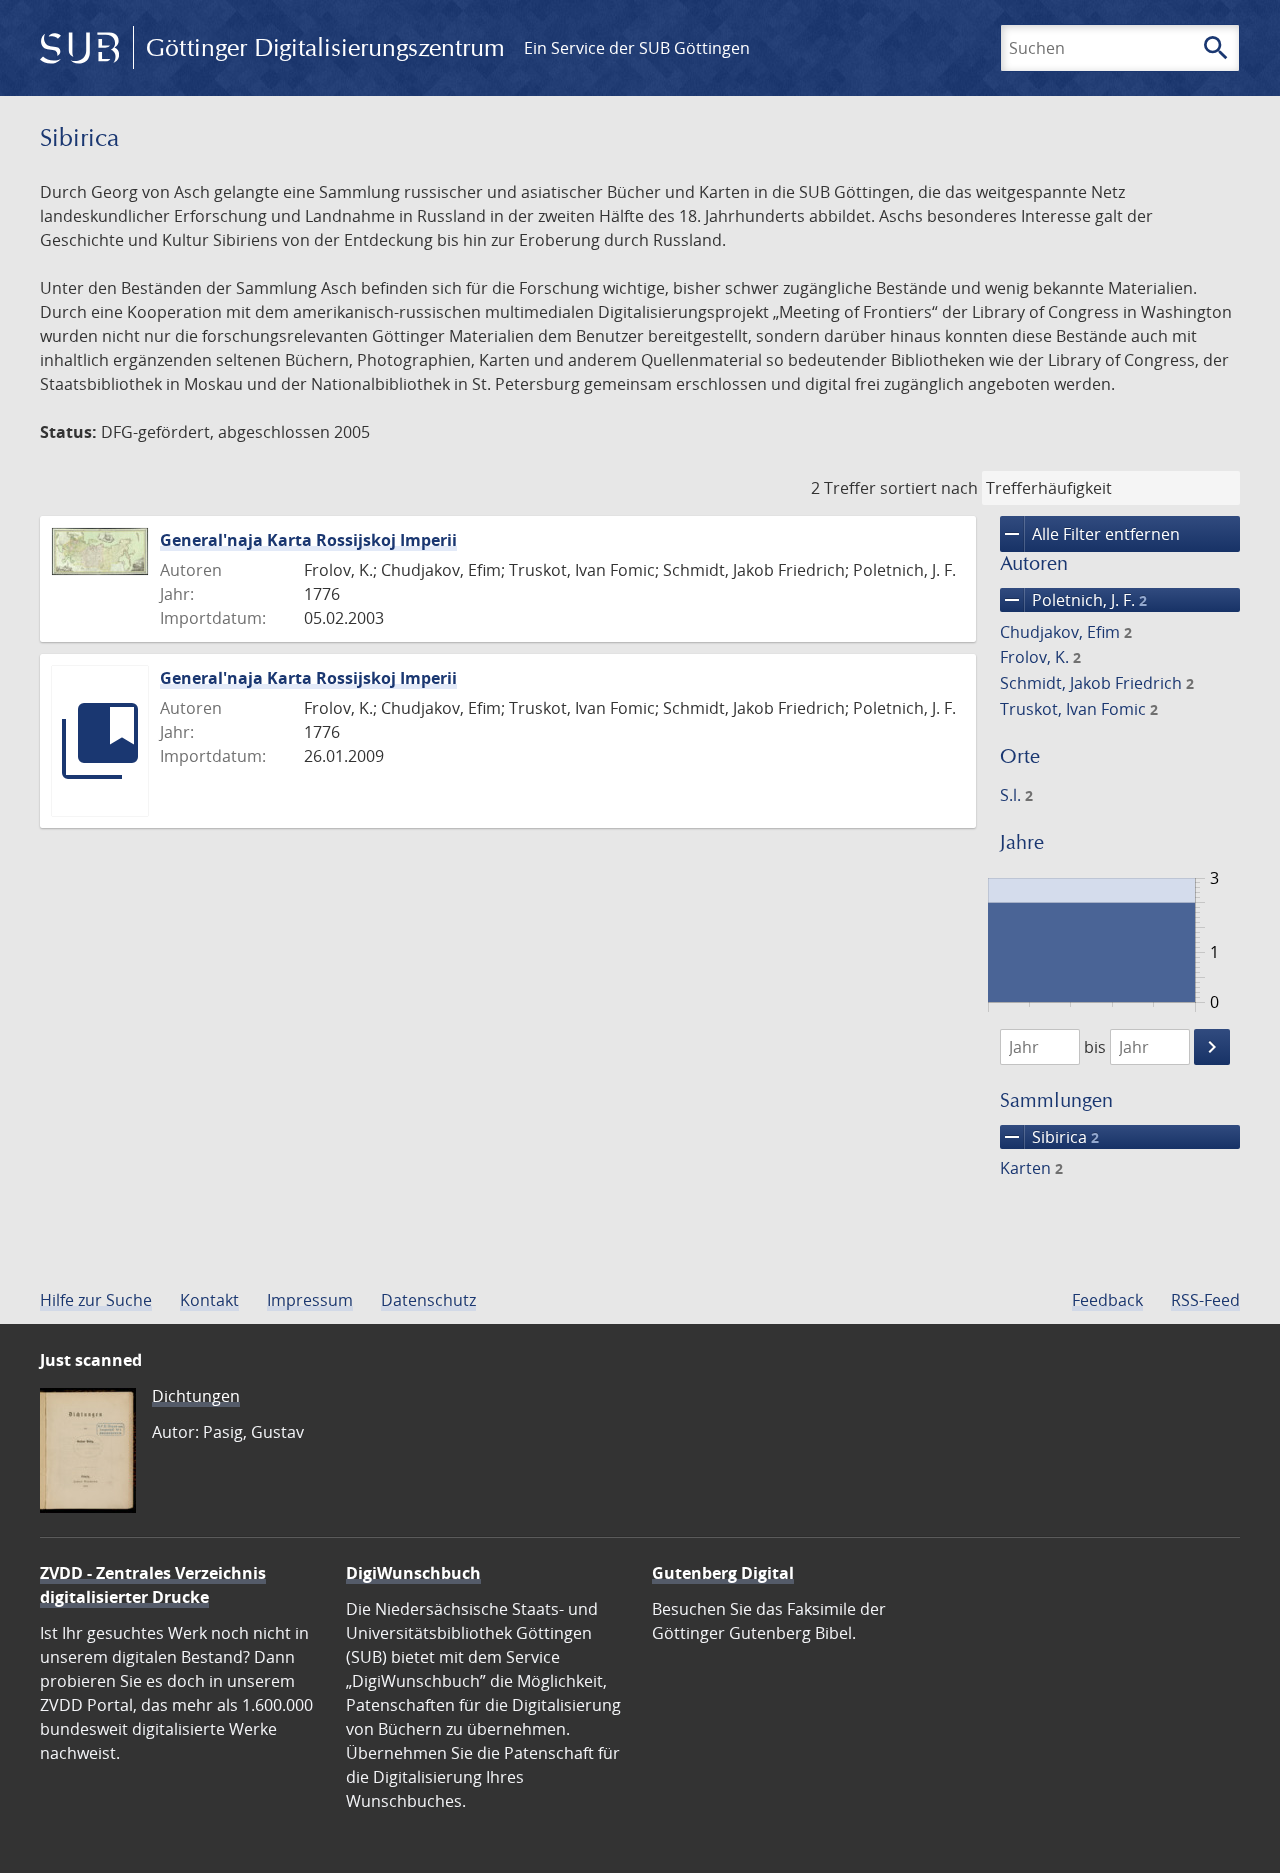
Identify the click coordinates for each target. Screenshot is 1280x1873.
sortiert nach (929, 488)
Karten (1031, 1168)
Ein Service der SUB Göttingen (637, 48)
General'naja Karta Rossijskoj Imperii (308, 540)
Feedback (1107, 1300)
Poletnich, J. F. (1073, 600)
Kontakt (209, 1300)
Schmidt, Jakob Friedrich (1097, 683)
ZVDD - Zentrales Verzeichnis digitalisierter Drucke (153, 1585)
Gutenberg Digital (723, 1573)
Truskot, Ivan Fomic (1079, 709)
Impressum (310, 1300)
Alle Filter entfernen (1090, 534)
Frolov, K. (1040, 657)
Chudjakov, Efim (1066, 632)
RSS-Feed (1205, 1300)
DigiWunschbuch (413, 1573)
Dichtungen (196, 1396)
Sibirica (1049, 1137)
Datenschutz (428, 1300)
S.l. (1016, 795)
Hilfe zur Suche (96, 1300)
